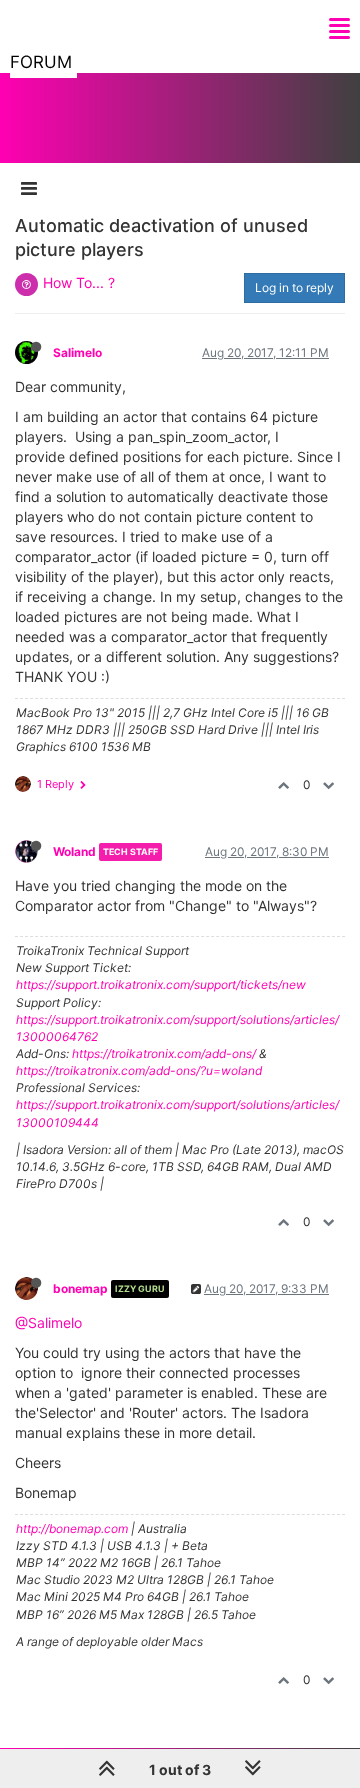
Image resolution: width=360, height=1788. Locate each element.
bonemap (80, 1288)
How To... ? (79, 282)
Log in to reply (294, 287)
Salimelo (77, 352)
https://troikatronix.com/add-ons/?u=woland (139, 1070)
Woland (74, 851)
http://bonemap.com (72, 1528)
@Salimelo (48, 1322)
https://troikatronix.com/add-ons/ (164, 1053)
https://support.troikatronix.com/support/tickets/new (161, 984)
